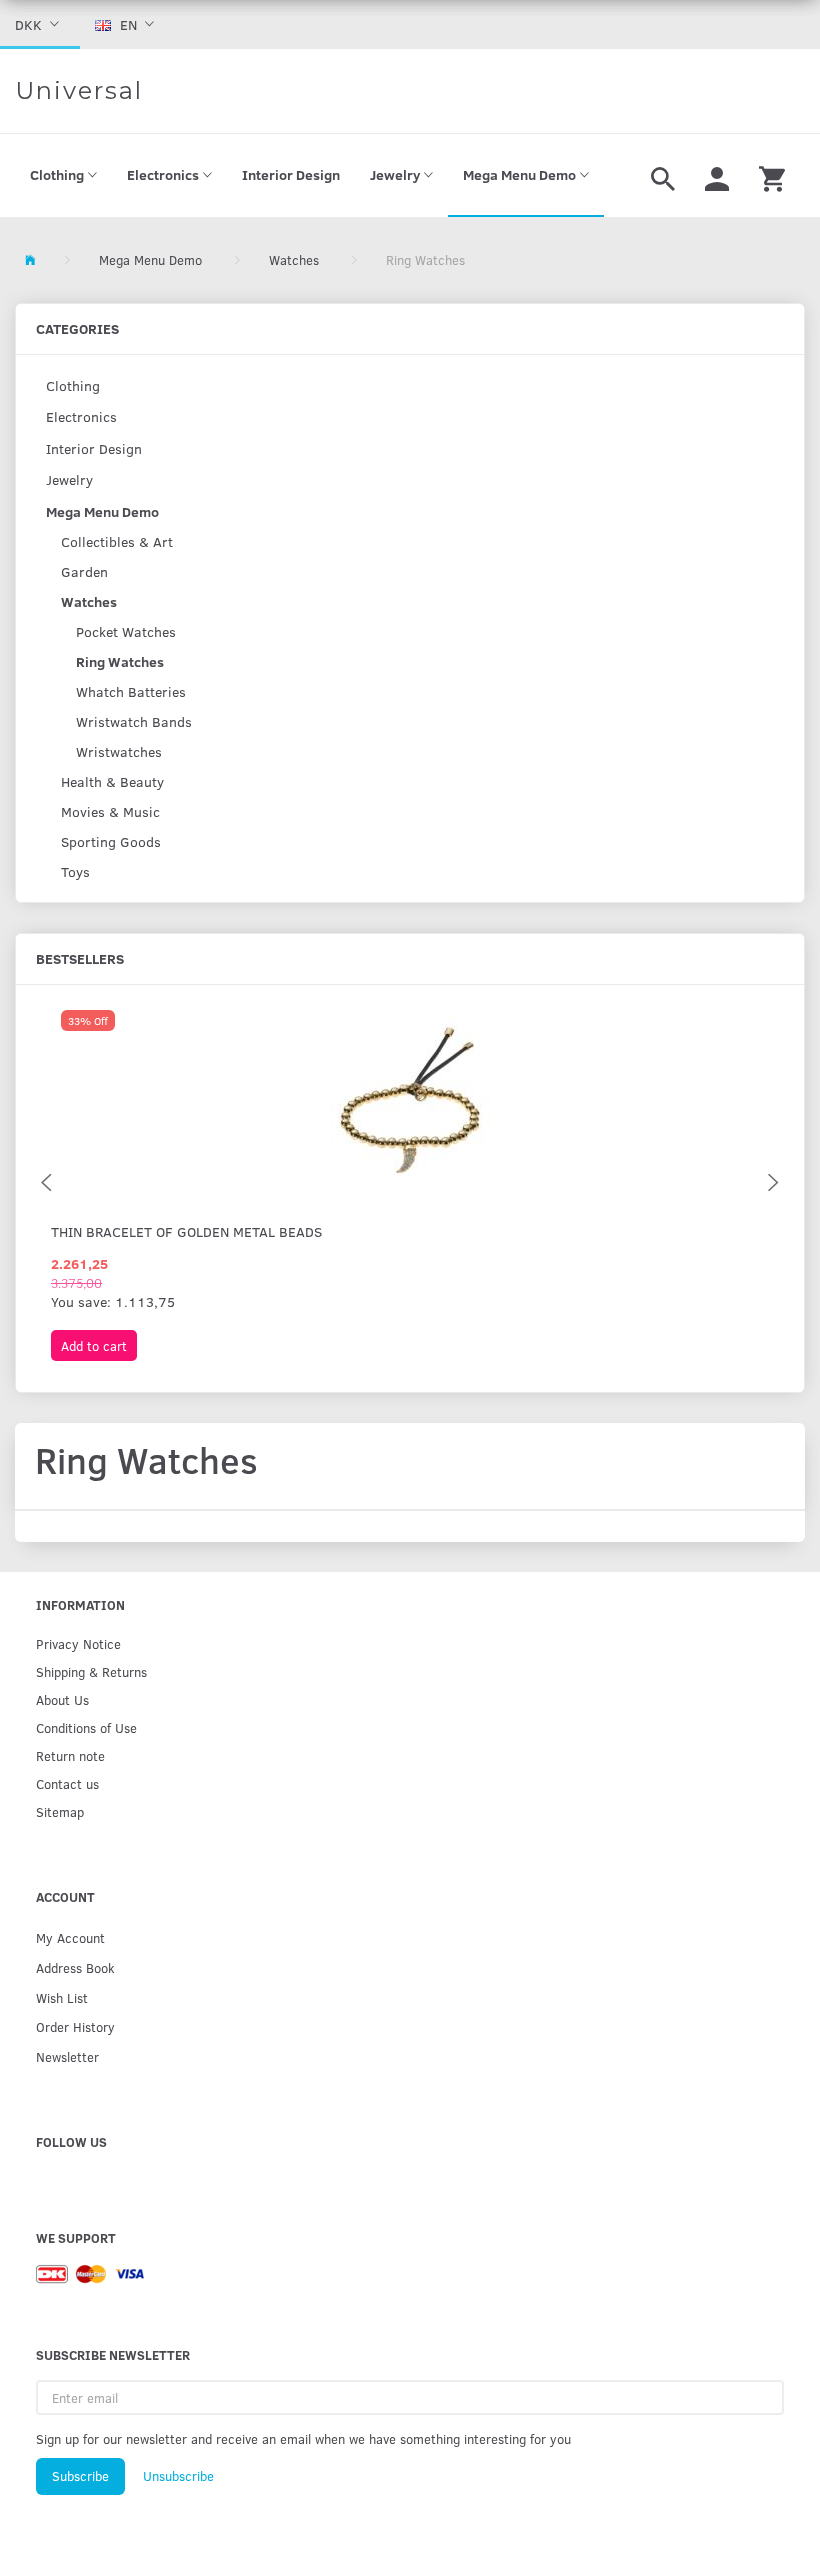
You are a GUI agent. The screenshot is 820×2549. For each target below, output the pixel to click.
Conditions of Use (86, 1727)
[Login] (717, 176)
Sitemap (60, 1811)
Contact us (67, 1783)
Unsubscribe (178, 2476)
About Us (62, 1699)
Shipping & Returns (91, 1671)
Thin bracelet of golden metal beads (186, 1231)
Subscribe (80, 2476)
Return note (70, 1755)
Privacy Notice (78, 1643)
